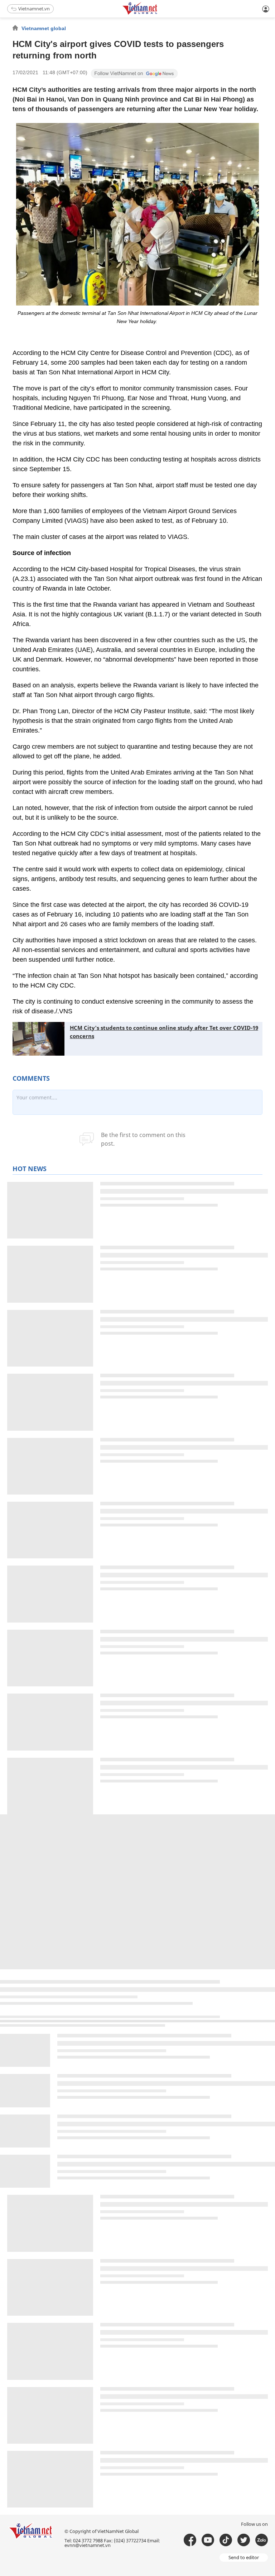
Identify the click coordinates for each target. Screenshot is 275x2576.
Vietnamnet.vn (34, 9)
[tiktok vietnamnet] (226, 2540)
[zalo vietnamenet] (262, 2540)
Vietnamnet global (44, 28)
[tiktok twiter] (244, 2540)
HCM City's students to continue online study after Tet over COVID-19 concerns (164, 1032)
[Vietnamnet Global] (158, 13)
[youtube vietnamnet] (208, 2540)
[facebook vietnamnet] (190, 2540)
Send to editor (244, 2557)
